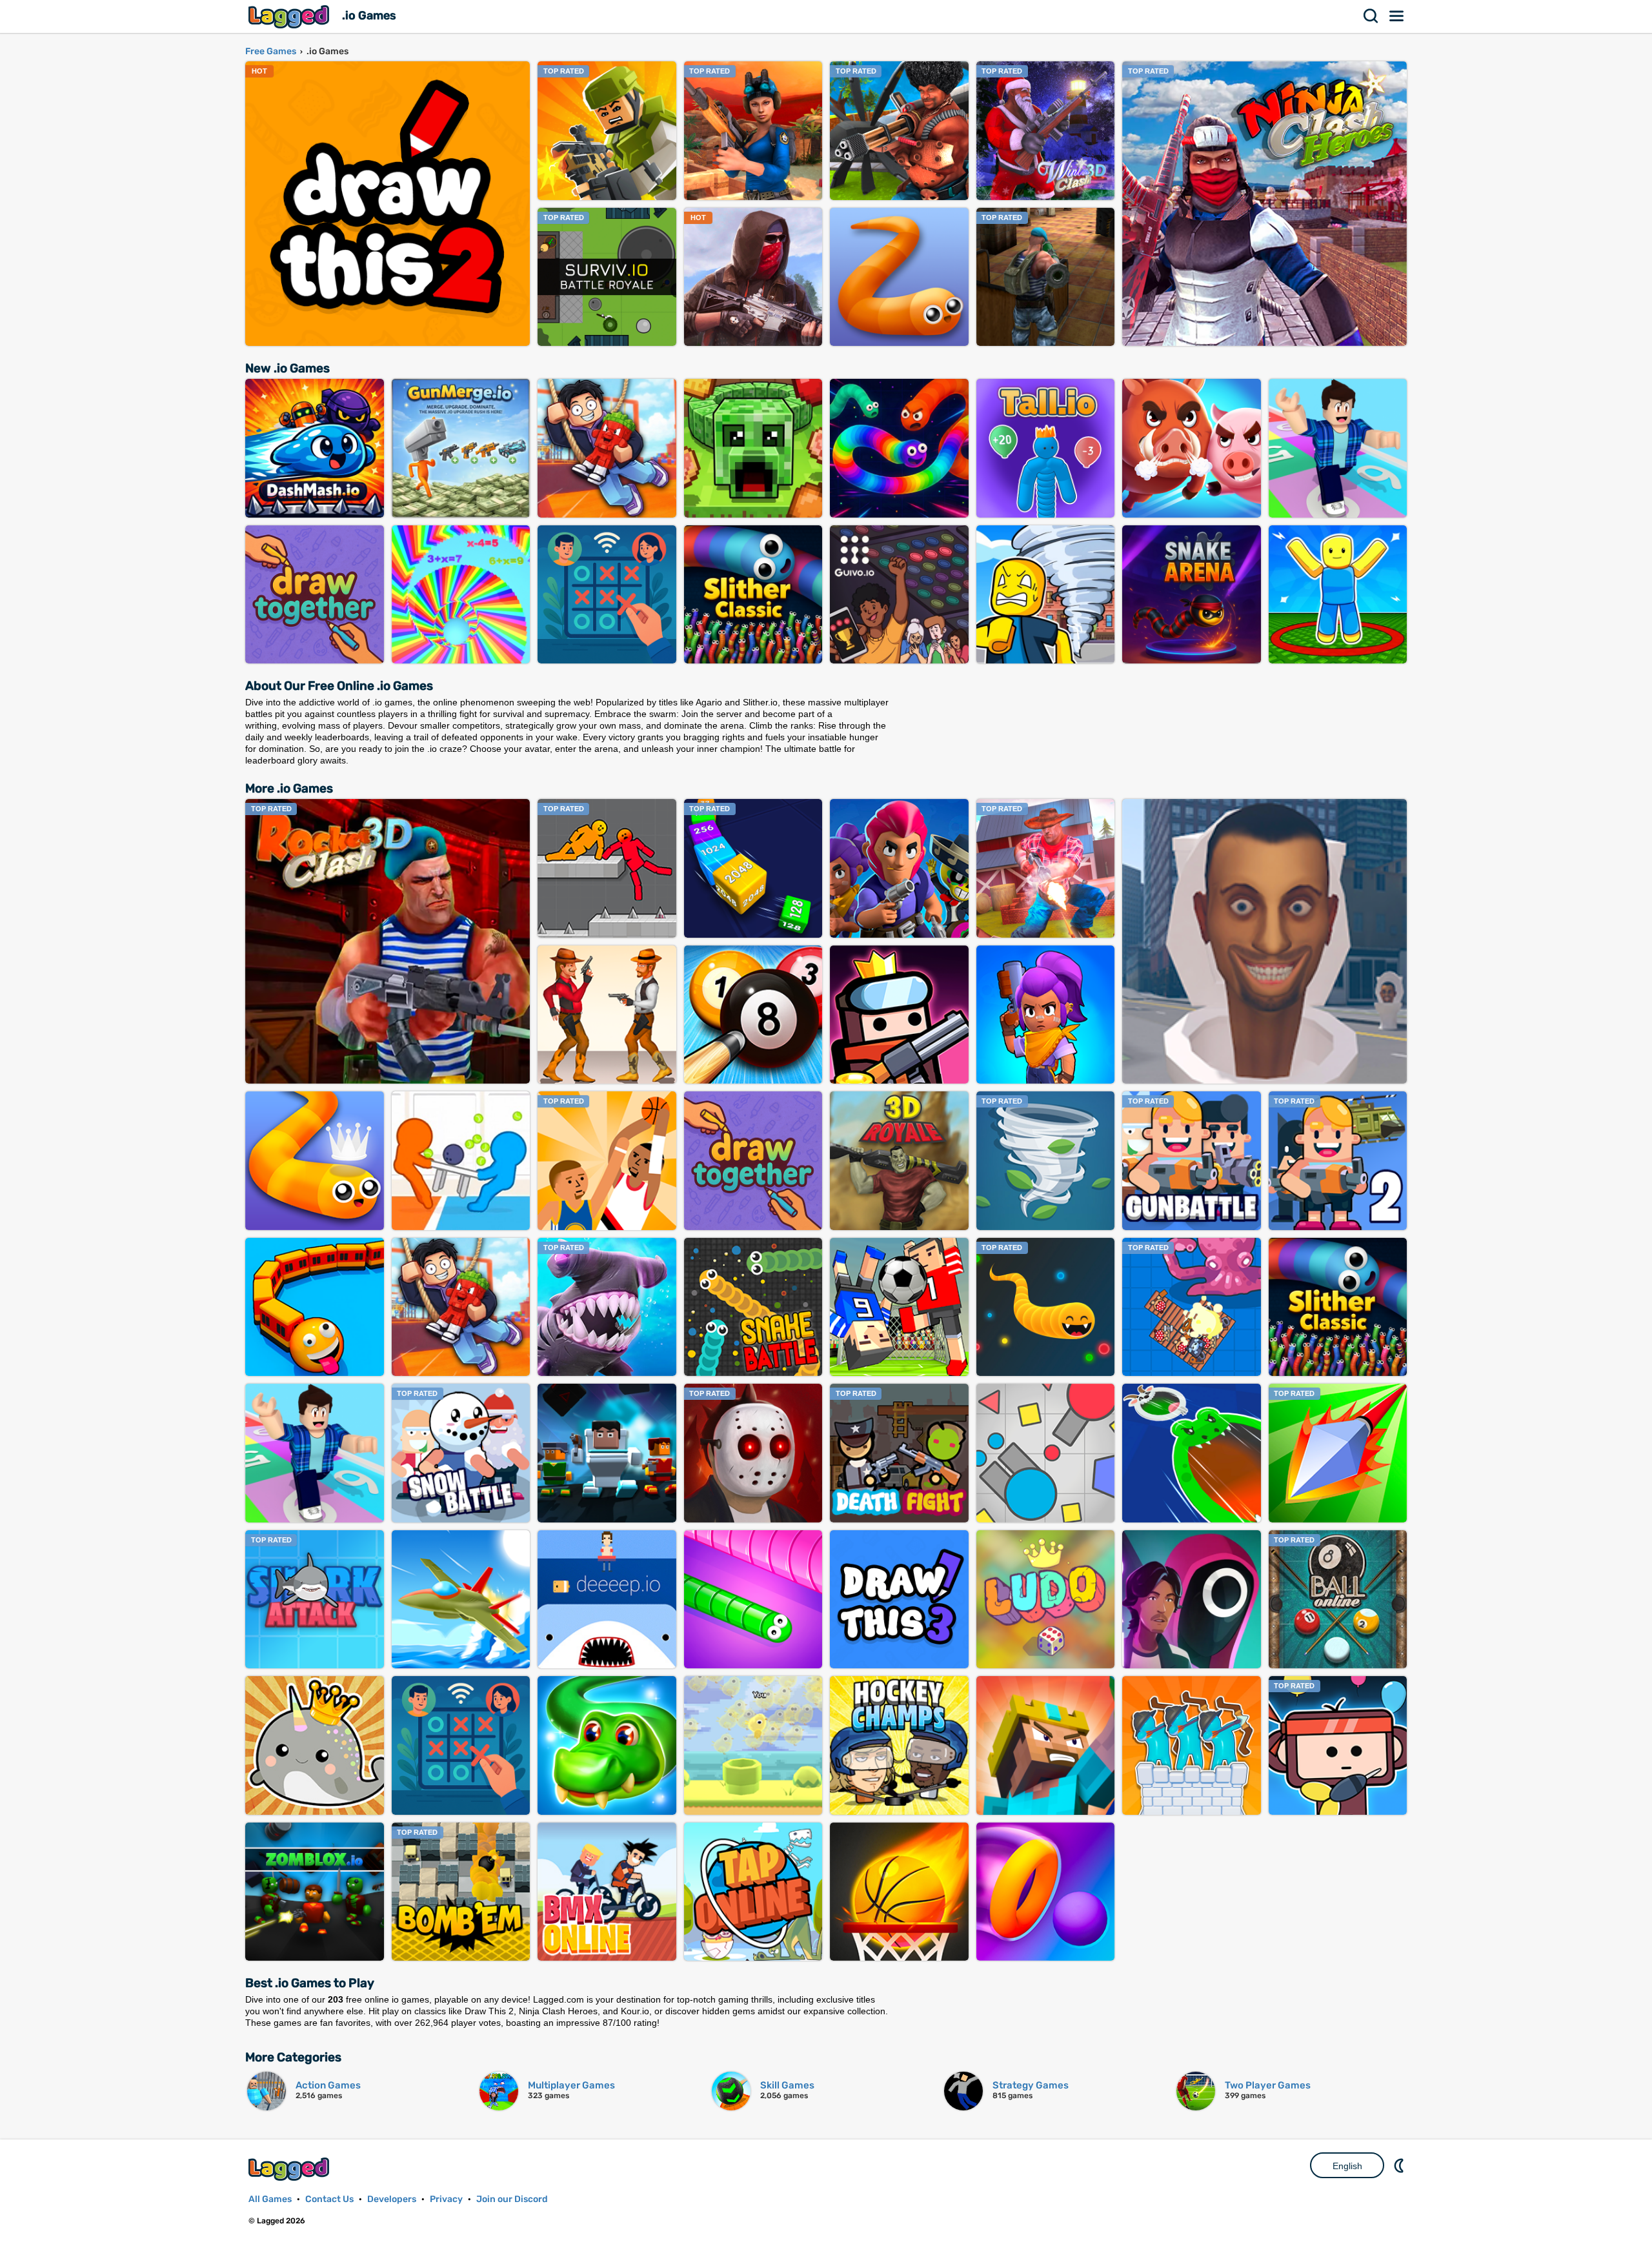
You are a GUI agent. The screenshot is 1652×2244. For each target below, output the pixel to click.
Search (1371, 16)
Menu (1397, 16)
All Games (270, 2199)
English (1347, 2166)
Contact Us (329, 2199)
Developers (392, 2199)
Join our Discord (512, 2199)
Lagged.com (290, 2169)
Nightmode (1400, 2165)
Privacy (446, 2199)
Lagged (290, 16)
